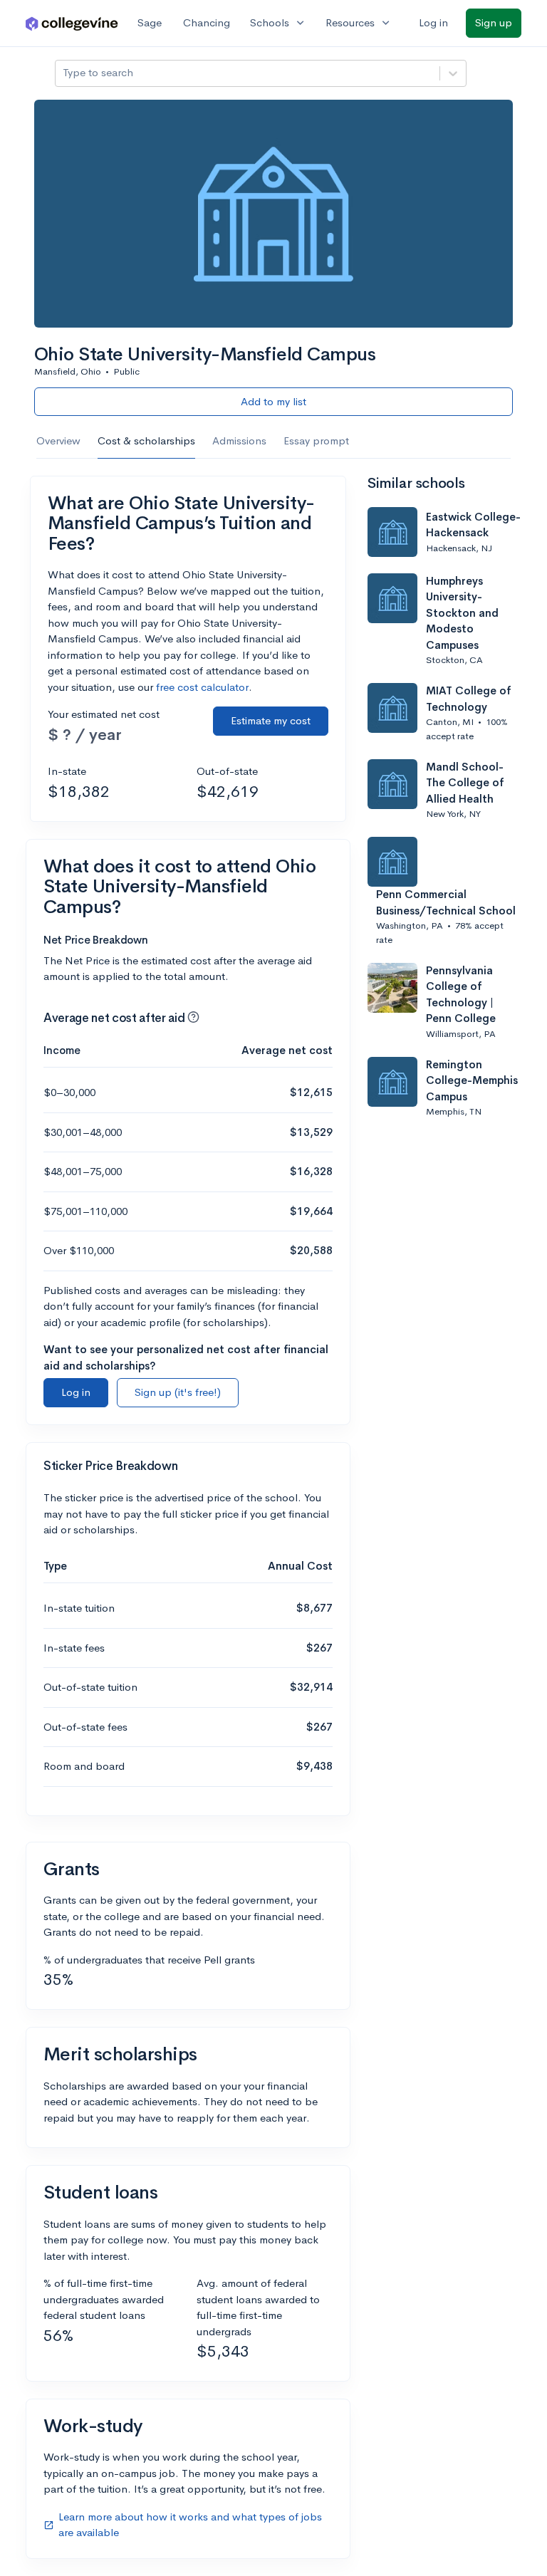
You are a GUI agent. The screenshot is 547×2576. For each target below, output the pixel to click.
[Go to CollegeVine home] (72, 23)
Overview (58, 440)
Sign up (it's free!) (178, 1392)
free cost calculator (202, 687)
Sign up (494, 22)
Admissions (239, 440)
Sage (150, 22)
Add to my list (273, 401)
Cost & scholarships (146, 440)
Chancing (207, 22)
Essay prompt (316, 440)
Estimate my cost (271, 720)
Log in (433, 22)
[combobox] (64, 73)
